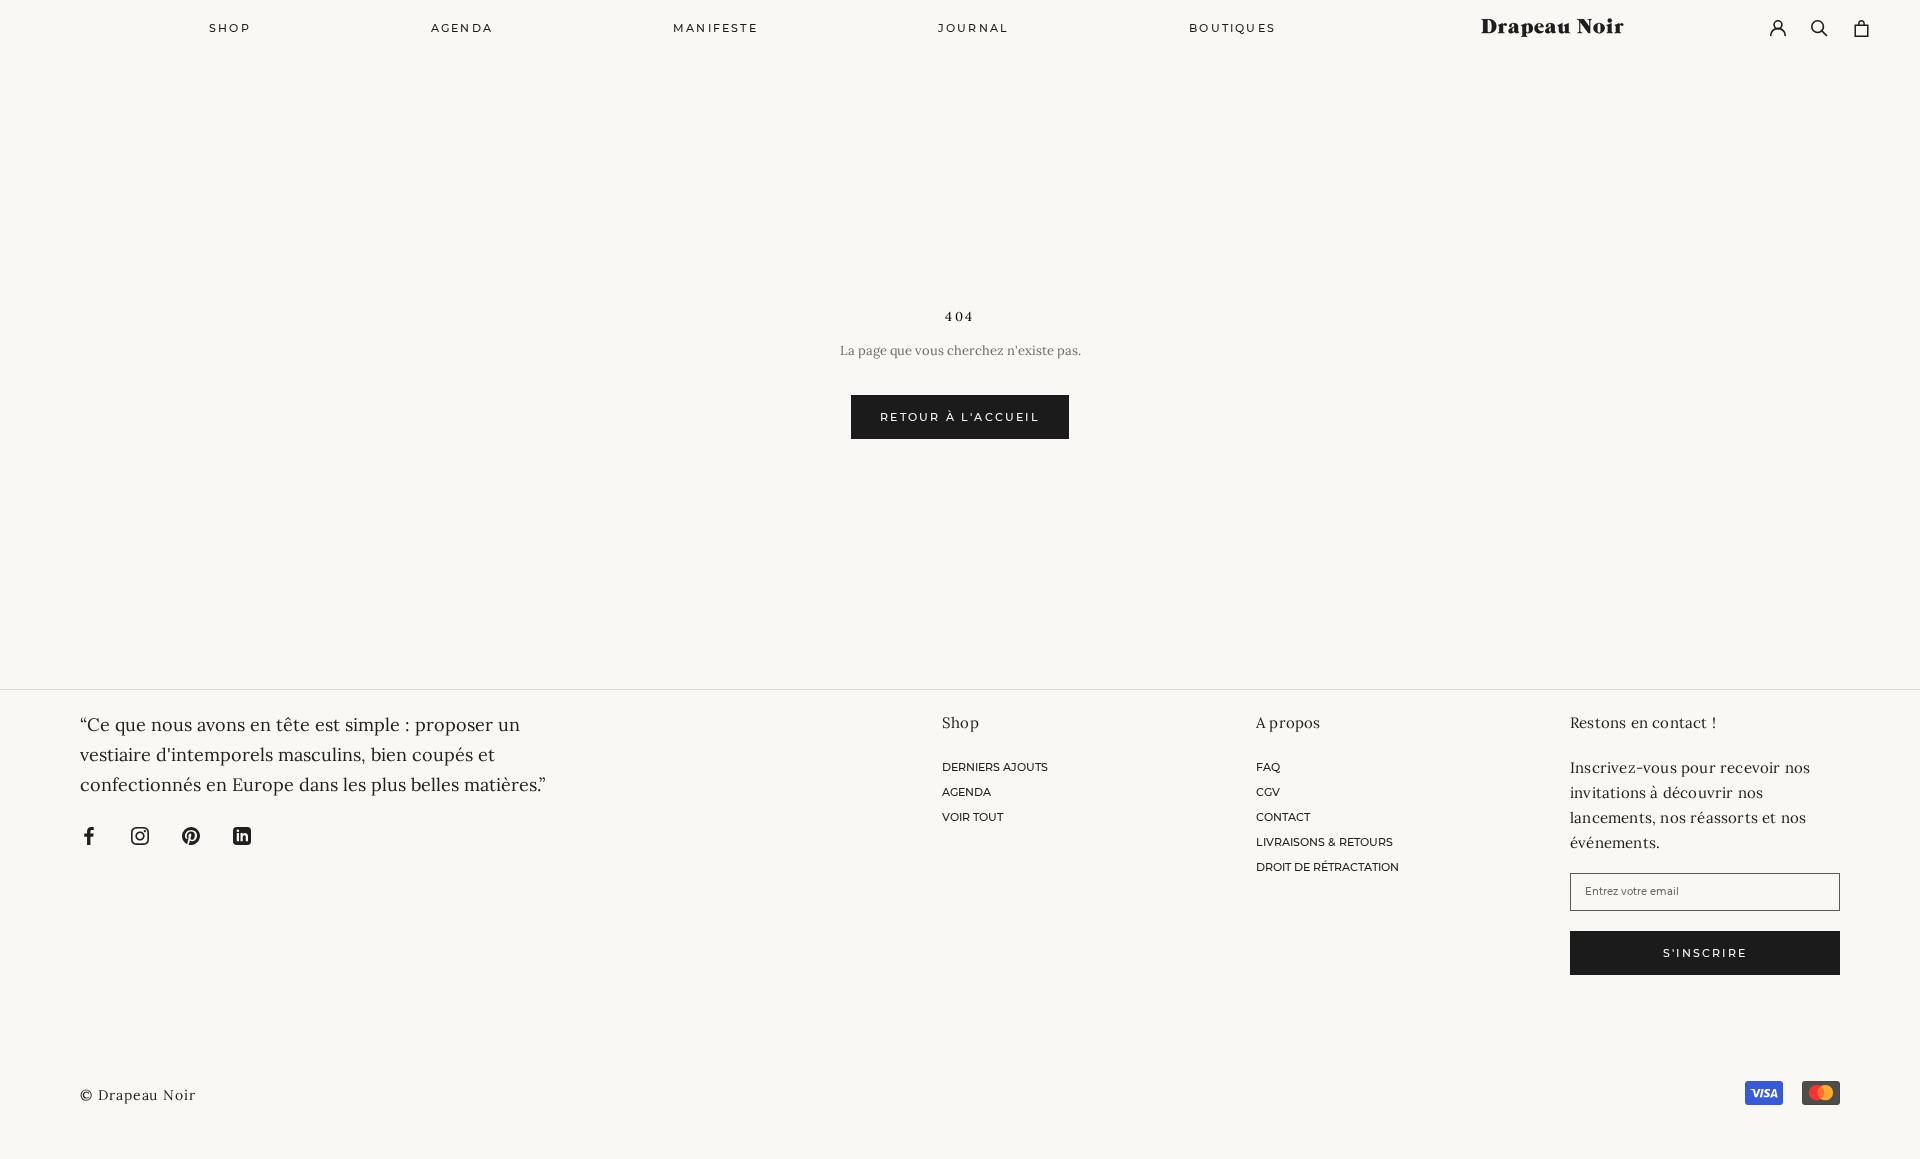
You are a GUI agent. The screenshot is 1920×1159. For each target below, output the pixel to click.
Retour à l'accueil (960, 417)
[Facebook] (89, 835)
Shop (230, 28)
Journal (973, 28)
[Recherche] (1819, 28)
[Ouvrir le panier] (1861, 28)
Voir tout (972, 817)
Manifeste (715, 28)
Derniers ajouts (995, 767)
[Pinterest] (191, 835)
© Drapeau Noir (138, 1095)
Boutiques (1232, 28)
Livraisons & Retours (1324, 842)
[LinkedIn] (242, 835)
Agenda (462, 28)
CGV (1268, 792)
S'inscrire (1705, 953)
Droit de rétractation (1327, 867)
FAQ (1268, 767)
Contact (1283, 817)
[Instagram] (140, 835)
